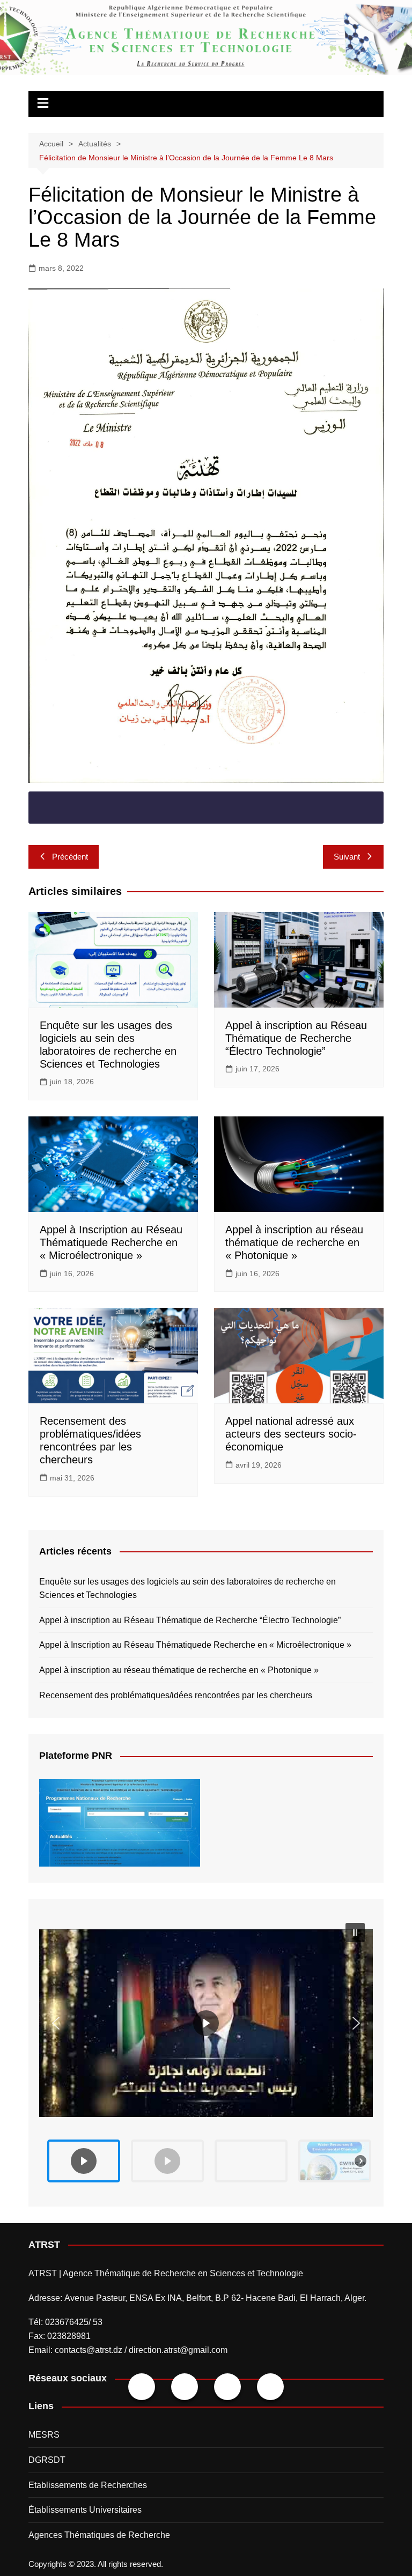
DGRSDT (47, 2460)
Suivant (347, 857)
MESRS (44, 2435)
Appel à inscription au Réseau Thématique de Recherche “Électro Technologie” (296, 1038)
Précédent (70, 857)
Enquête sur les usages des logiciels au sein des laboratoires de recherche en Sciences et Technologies (187, 1589)
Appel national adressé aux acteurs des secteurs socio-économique (291, 1434)
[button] (206, 2023)
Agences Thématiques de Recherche (99, 2535)
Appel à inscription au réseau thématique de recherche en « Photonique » (294, 1242)
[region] (206, 2052)
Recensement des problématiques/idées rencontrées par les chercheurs (176, 1695)
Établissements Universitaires (85, 2510)
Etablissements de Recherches (88, 2485)
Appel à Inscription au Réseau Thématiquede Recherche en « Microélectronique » (111, 1242)
